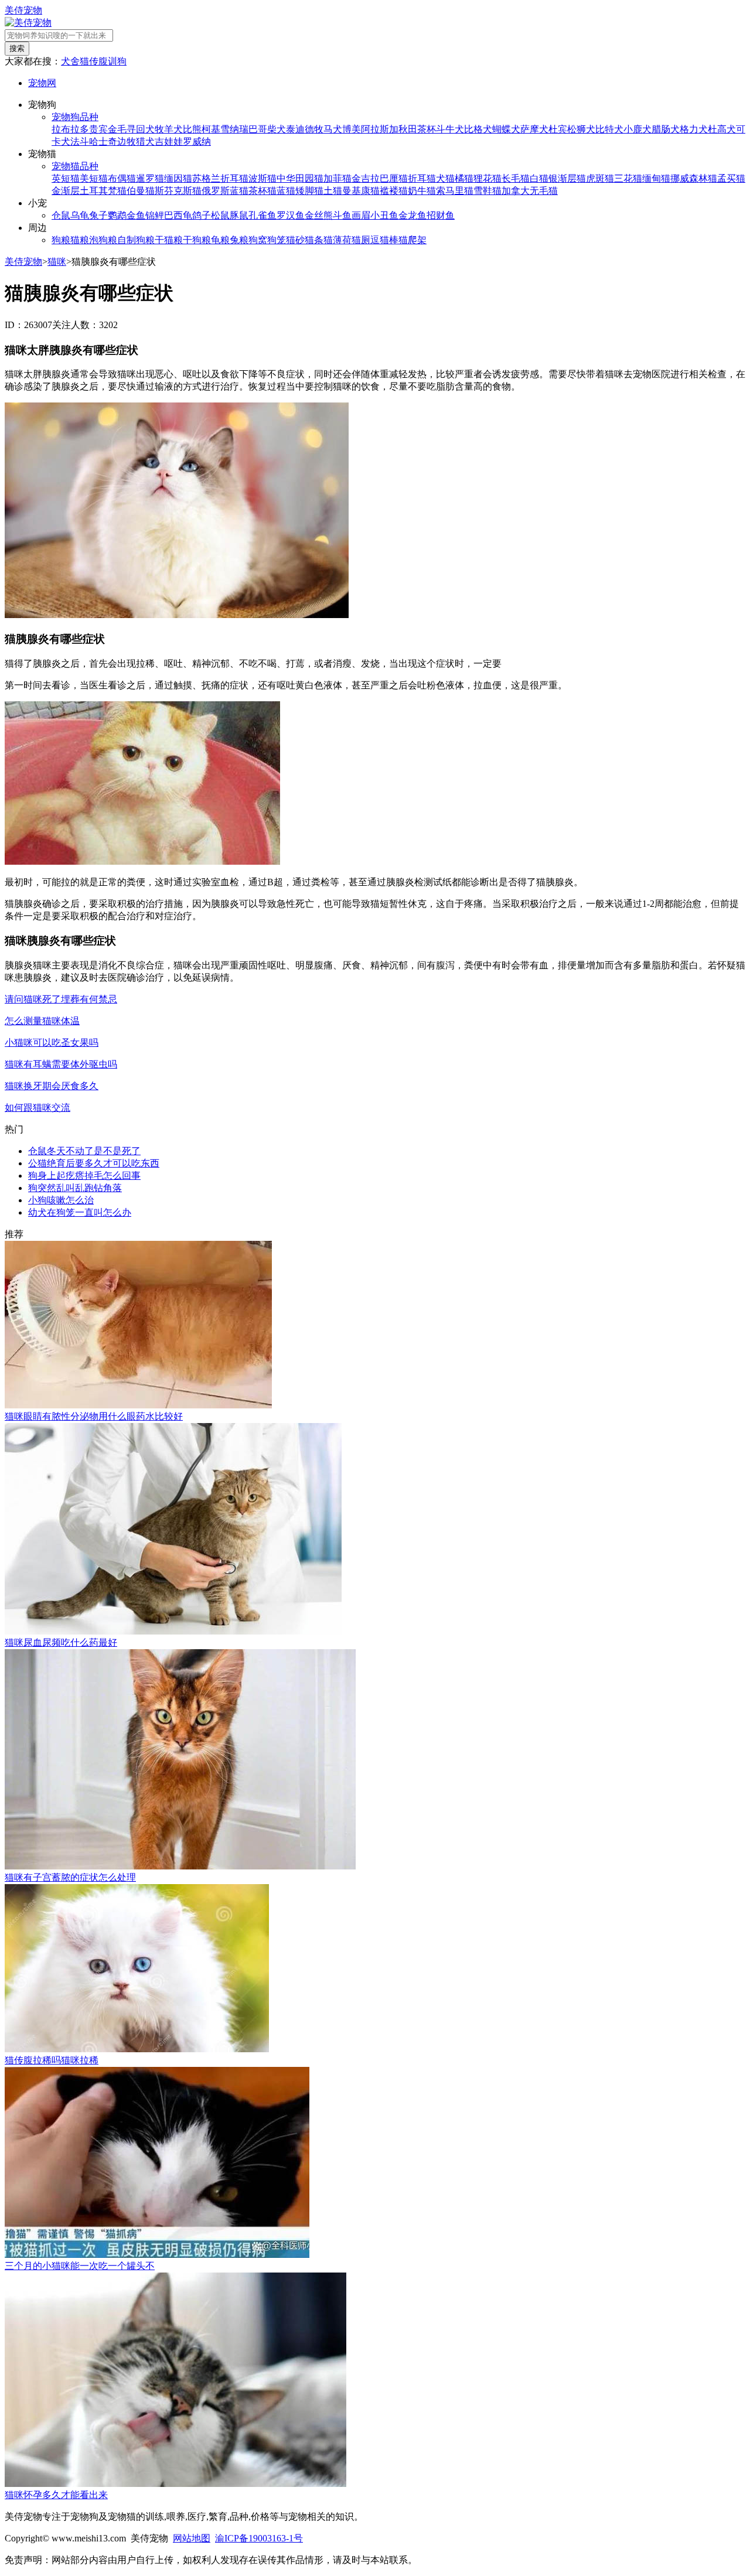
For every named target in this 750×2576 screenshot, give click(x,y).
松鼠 (220, 215)
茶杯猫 (262, 191)
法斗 (80, 141)
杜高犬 (722, 129)
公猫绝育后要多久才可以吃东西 (94, 1163)
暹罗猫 (150, 178)
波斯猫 (262, 178)
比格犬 (478, 129)
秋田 (408, 129)
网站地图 (192, 2538)
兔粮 (239, 240)
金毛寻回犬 (131, 129)
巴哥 (258, 129)
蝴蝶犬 (506, 129)
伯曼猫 (141, 191)
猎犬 (145, 141)
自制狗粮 (136, 240)
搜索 (17, 48)
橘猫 (464, 178)
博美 (352, 129)
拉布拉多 (70, 129)
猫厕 (361, 240)
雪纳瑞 (234, 129)
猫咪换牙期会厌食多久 (52, 1086)
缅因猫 (178, 178)
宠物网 (42, 83)
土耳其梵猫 (103, 191)
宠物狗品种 (75, 117)
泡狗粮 (103, 240)
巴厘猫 (394, 178)
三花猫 (628, 178)
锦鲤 (155, 215)
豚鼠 (239, 215)
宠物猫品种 (75, 166)
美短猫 (94, 178)
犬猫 (445, 178)
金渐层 (66, 191)
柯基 (211, 129)
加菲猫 (337, 178)
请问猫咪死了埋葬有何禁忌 (61, 999)
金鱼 (136, 215)
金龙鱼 (412, 215)
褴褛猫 (394, 191)
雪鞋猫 (487, 191)
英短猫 (66, 178)
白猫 (539, 178)
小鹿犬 (637, 129)
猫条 (314, 240)
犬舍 (70, 61)
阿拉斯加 (380, 129)
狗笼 (277, 240)
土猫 (333, 191)
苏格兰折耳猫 (220, 178)
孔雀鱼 (262, 215)
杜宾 (558, 129)
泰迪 (295, 129)
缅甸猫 (656, 178)
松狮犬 (581, 129)
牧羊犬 (169, 129)
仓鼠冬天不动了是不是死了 (84, 1151)
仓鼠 (61, 215)
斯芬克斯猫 (178, 191)
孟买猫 (731, 178)
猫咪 (57, 262)
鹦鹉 (117, 215)
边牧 (127, 141)
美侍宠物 (23, 10)
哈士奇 (103, 141)
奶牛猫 (422, 191)
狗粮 (61, 240)
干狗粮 (197, 240)
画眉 (361, 215)
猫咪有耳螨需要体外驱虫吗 (61, 1064)
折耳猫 (422, 178)
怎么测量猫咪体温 (42, 1021)
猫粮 (80, 240)
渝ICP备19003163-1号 (259, 2538)
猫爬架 (412, 240)
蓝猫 (286, 191)
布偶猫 (122, 178)
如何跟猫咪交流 (37, 1108)
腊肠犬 (666, 129)
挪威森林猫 (694, 178)
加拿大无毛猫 (530, 191)
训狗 (117, 61)
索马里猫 (455, 191)
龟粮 (220, 240)
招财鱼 (441, 215)
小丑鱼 (384, 215)
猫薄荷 (337, 240)
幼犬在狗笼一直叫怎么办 (80, 1212)
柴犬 (277, 129)
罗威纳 (197, 141)
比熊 (192, 129)
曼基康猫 (361, 191)
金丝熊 (319, 215)
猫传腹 (94, 61)
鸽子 (202, 215)
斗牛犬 (450, 129)
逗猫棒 (384, 240)
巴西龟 (178, 215)
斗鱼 (342, 215)
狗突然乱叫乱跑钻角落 (75, 1188)
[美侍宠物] (28, 23)
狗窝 (258, 240)
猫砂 (295, 240)
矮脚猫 (309, 191)
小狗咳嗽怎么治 (61, 1200)
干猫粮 (169, 240)
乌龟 (80, 215)
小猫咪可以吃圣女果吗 (52, 1043)
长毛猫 (516, 178)
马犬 (333, 129)
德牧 (314, 129)
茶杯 (427, 129)
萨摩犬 (534, 129)
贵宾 (98, 129)
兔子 (98, 215)
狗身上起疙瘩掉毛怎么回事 (84, 1176)
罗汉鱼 (291, 215)
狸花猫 (487, 178)
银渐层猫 (567, 178)
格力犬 (694, 129)
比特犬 (609, 129)
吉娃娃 (169, 141)
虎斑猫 (600, 178)
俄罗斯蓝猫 (225, 191)
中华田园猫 (300, 178)
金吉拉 (366, 178)
